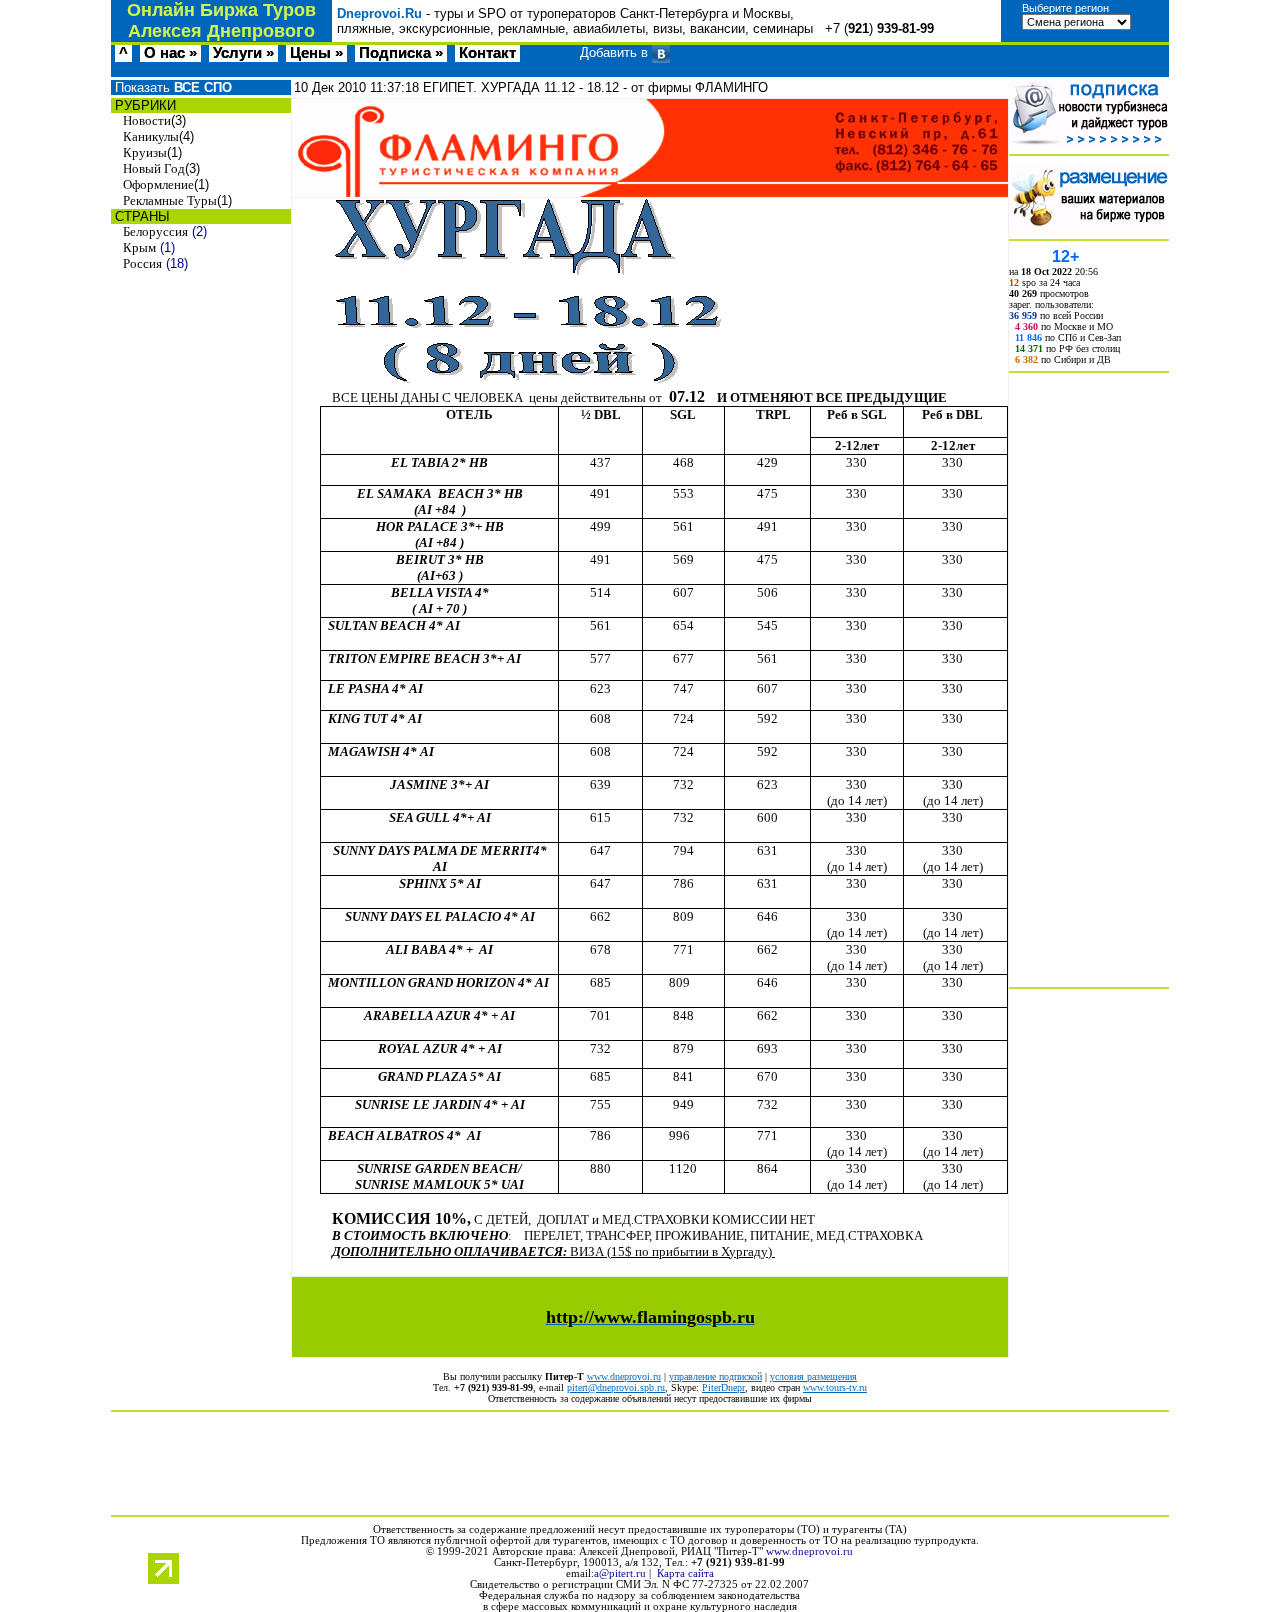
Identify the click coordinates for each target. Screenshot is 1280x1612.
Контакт (487, 53)
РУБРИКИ (143, 105)
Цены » (316, 53)
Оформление (158, 184)
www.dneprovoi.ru (624, 1376)
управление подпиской (715, 1376)
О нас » (170, 53)
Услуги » (243, 53)
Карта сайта (685, 1573)
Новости (147, 120)
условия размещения (813, 1376)
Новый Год (154, 168)
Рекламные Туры (170, 200)
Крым (139, 247)
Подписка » (401, 53)
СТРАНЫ (140, 216)
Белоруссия (155, 231)
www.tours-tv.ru (835, 1387)
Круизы (145, 152)
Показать (171, 87)
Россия (142, 263)
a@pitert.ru (620, 1573)
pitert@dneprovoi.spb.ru (616, 1387)
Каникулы (151, 136)
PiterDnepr (723, 1387)
